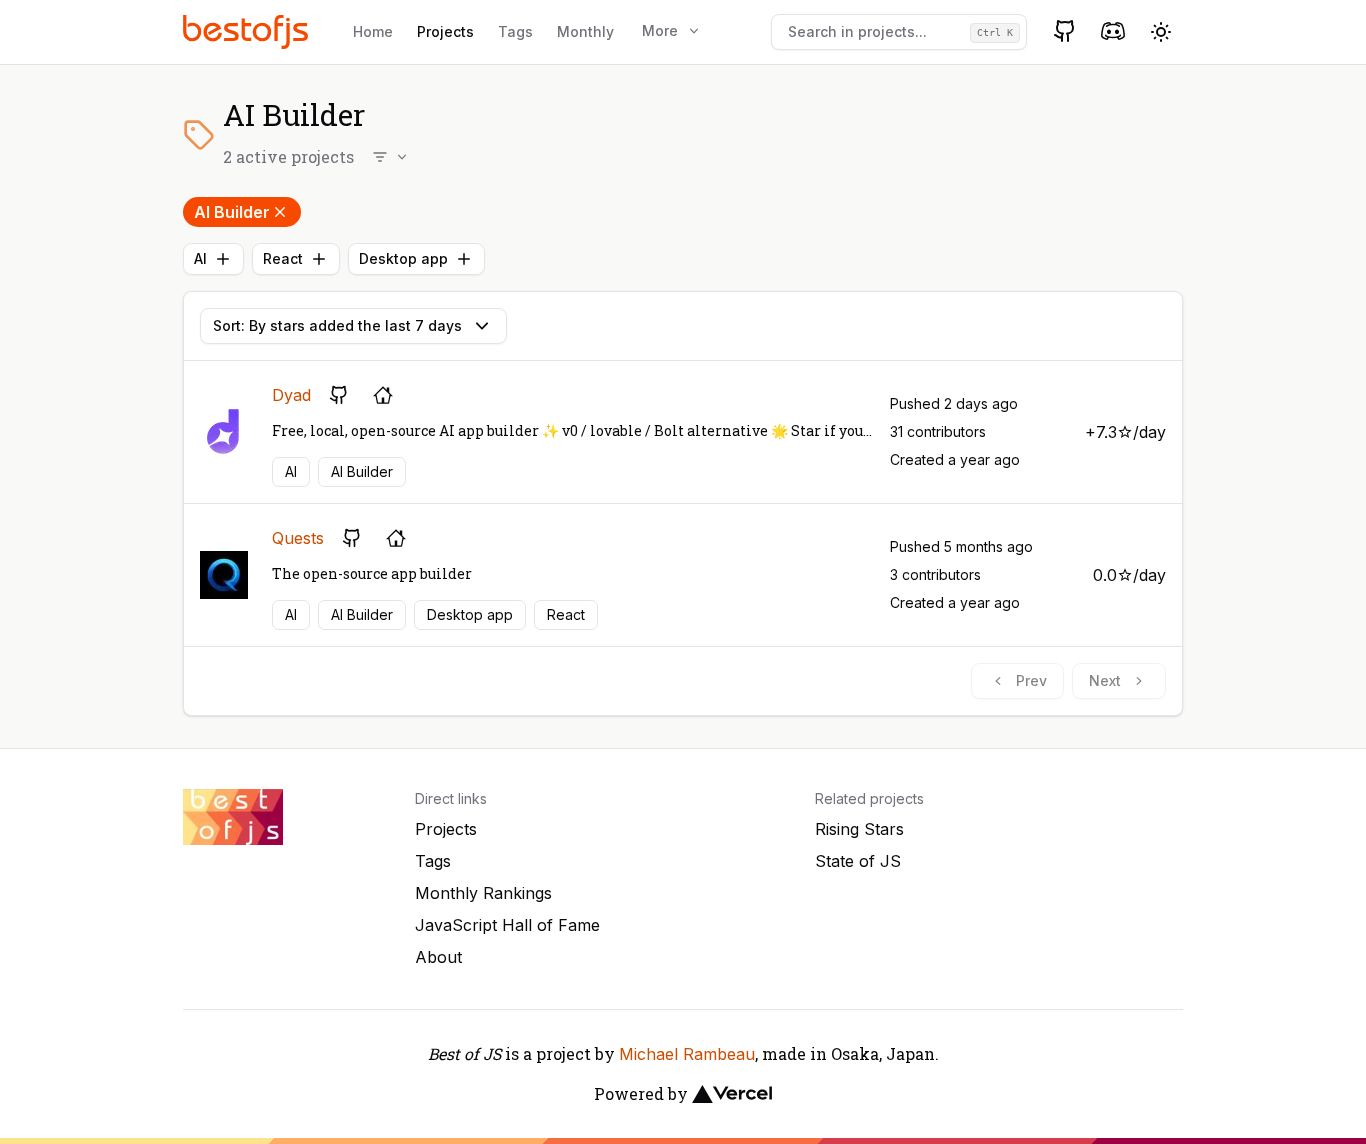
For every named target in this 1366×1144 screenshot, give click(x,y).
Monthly (585, 31)
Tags (515, 31)
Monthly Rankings (483, 893)
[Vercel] (732, 1094)
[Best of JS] (248, 31)
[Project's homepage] (383, 395)
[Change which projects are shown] (391, 157)
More (660, 30)
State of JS (858, 861)
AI (200, 258)
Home (373, 31)
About (438, 957)
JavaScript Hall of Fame (507, 925)
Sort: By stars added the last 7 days (337, 325)
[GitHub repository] (339, 395)
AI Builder (232, 212)
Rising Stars (859, 829)
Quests (298, 538)
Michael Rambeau (687, 1054)
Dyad (291, 395)
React (283, 258)
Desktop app (403, 258)
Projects (445, 31)
